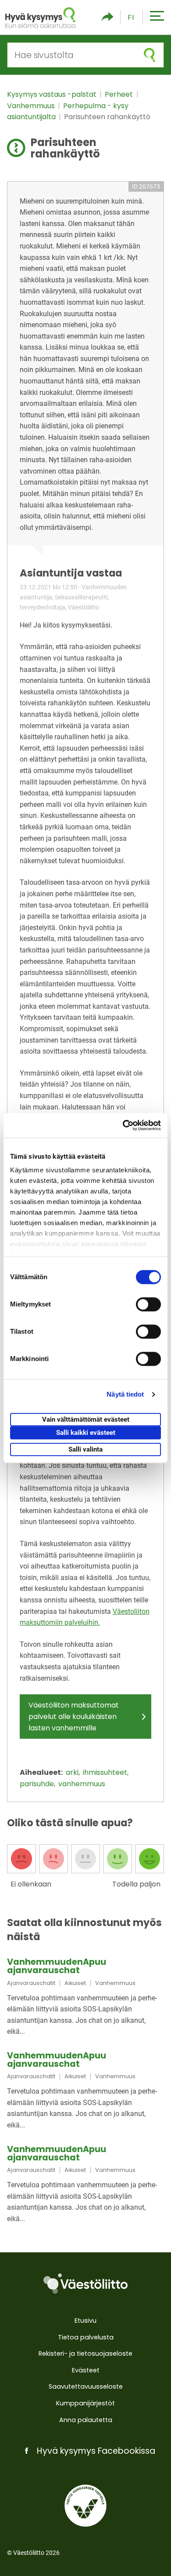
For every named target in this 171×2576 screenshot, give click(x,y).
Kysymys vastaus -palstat (53, 94)
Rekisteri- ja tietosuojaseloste (85, 2353)
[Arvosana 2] (53, 1859)
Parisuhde (38, 1784)
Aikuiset (75, 1983)
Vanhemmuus (32, 106)
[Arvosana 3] (85, 1859)
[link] (85, 1998)
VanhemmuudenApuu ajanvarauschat (57, 1966)
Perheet (120, 94)
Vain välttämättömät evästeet (86, 1419)
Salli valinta (85, 1449)
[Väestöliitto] (85, 2284)
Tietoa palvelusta (86, 2337)
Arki (73, 1772)
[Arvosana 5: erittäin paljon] (150, 1859)
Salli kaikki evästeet (86, 1433)
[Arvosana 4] (118, 1859)
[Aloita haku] (150, 55)
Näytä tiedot (125, 1394)
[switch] (148, 1304)
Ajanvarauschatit (31, 1983)
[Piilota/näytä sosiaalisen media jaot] (107, 17)
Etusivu (85, 2321)
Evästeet (86, 2370)
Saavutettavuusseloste (86, 2386)
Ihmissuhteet (106, 1772)
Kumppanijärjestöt (85, 2403)
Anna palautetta (86, 2420)
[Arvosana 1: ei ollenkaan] (21, 1859)
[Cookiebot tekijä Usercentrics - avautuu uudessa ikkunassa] (123, 1125)
